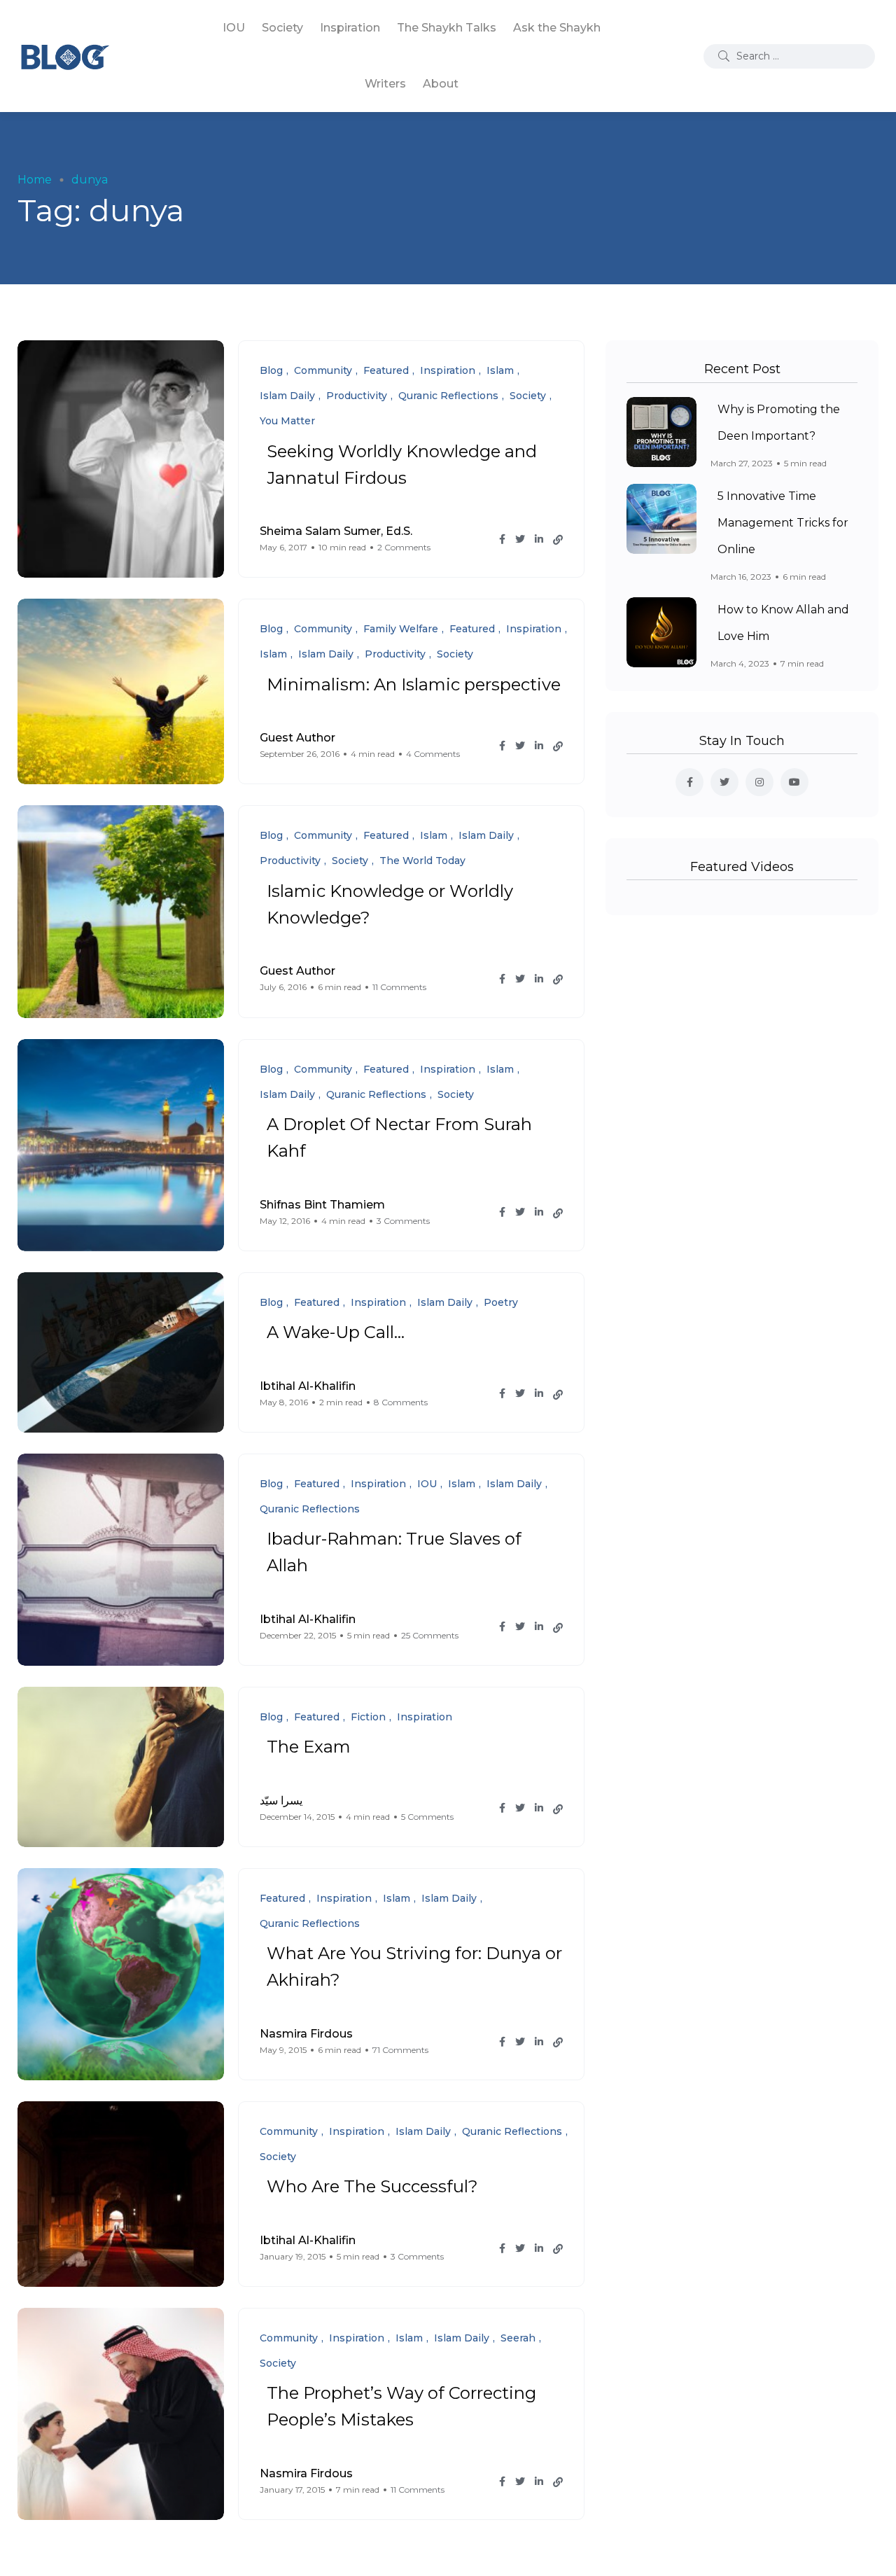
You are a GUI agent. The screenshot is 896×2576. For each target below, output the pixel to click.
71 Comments (400, 2050)
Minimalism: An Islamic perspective (414, 684)
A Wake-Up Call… (336, 1333)
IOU (234, 28)
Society (282, 28)
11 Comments (399, 987)
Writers (385, 84)
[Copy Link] (558, 540)
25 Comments (430, 1635)
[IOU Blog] (65, 56)
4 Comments (433, 754)
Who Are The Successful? (372, 2187)
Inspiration (350, 28)
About (441, 84)
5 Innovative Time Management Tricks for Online (783, 523)
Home (35, 180)
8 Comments (401, 1402)
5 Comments (427, 1817)
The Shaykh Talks (447, 28)
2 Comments (404, 547)
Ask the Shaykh (557, 28)
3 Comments (403, 1221)
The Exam (309, 1747)
